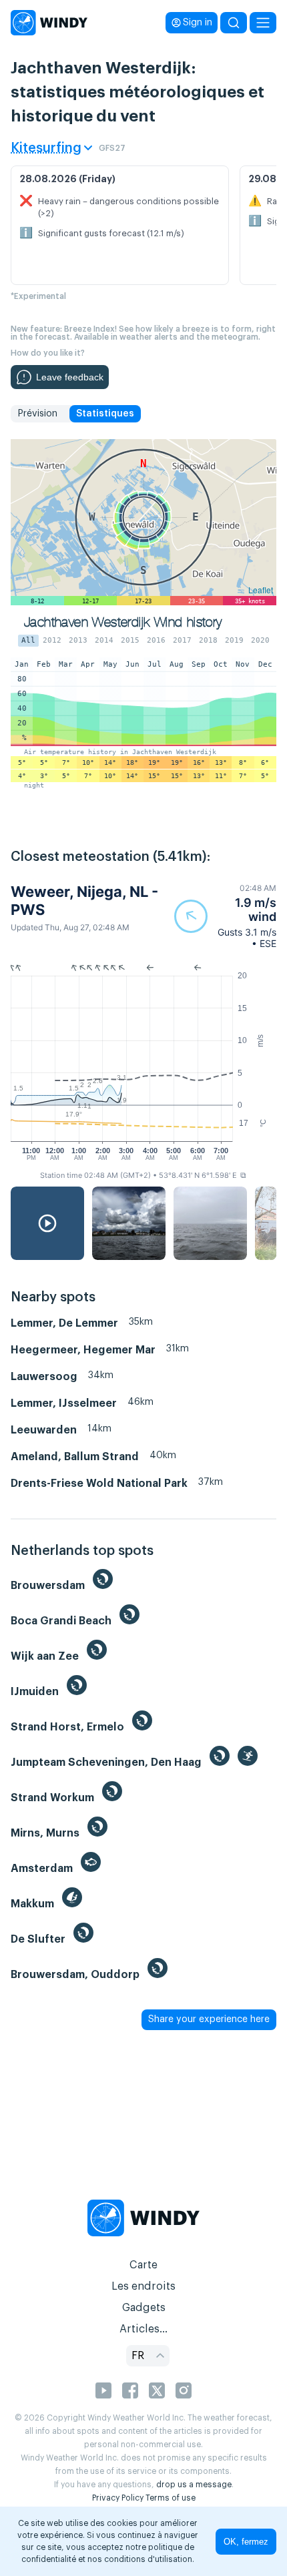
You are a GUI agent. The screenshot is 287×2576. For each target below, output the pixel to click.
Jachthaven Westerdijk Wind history (123, 622)
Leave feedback (70, 377)
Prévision (37, 414)
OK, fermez (246, 2542)
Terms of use (171, 2498)
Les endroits (143, 2286)
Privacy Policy (118, 2498)
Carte (143, 2265)
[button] (225, 916)
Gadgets (144, 2308)
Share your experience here (209, 2019)
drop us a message (194, 2485)
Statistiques (105, 414)
